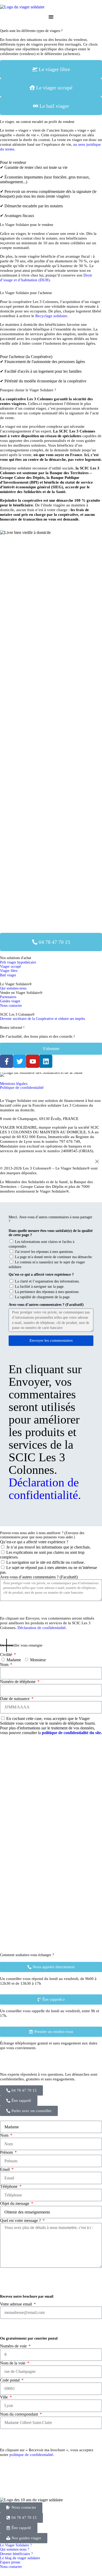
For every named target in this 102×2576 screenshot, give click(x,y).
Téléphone (9, 2186)
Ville (4, 2397)
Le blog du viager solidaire (20, 2558)
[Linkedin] (46, 1061)
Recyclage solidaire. (52, 316)
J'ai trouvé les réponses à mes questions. (44, 1252)
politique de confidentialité (31, 2455)
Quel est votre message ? (21, 2220)
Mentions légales (14, 1083)
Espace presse (10, 2562)
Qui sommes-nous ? (15, 2549)
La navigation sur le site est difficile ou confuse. (46, 1562)
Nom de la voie (13, 2363)
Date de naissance (15, 1699)
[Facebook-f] (7, 1061)
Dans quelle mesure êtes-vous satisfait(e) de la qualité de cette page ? (51, 1233)
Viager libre (9, 971)
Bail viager (8, 975)
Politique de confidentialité (22, 1087)
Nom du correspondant (19, 2414)
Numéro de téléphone (18, 1682)
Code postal (10, 2380)
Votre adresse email (16, 2304)
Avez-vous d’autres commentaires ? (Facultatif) (46, 1305)
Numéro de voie (14, 2346)
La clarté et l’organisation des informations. (47, 1281)
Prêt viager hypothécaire (18, 962)
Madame (14, 1660)
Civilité (7, 1655)
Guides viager (10, 1001)
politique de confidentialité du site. (72, 1733)
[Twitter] (20, 1061)
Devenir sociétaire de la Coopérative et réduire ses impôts (42, 1019)
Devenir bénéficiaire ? (16, 2554)
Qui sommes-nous (13, 988)
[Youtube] (33, 1061)
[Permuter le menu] (51, 17)
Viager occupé (10, 967)
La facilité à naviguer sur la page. (40, 1287)
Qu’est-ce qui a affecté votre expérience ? (41, 1275)
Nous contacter (11, 1006)
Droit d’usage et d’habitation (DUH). (46, 277)
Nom (5, 1665)
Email (5, 2169)
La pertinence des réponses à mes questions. (47, 1292)
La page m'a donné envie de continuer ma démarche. (54, 1257)
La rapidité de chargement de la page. (43, 1297)
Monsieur (38, 1660)
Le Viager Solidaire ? (16, 2545)
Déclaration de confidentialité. (45, 1489)
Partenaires (8, 997)
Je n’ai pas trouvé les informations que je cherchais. (49, 1547)
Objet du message (15, 2203)
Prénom (7, 2152)
